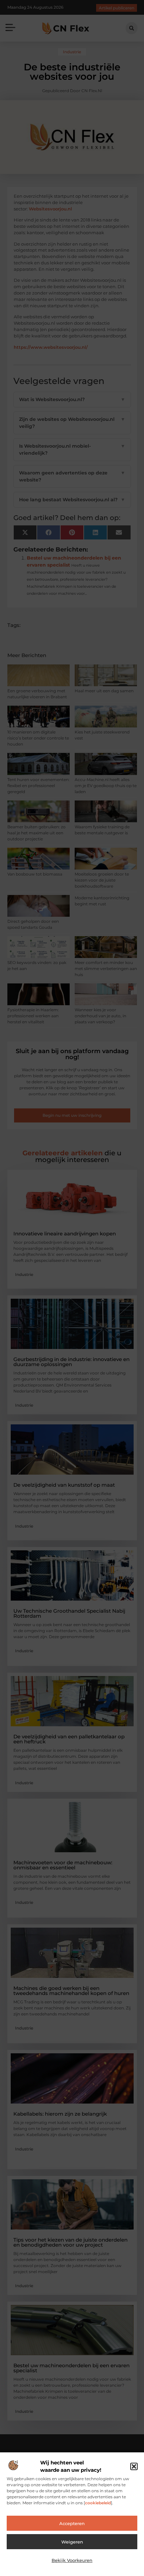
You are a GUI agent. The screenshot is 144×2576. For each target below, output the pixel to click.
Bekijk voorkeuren (72, 2560)
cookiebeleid (98, 2503)
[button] (134, 2466)
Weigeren (72, 2542)
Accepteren (72, 2523)
